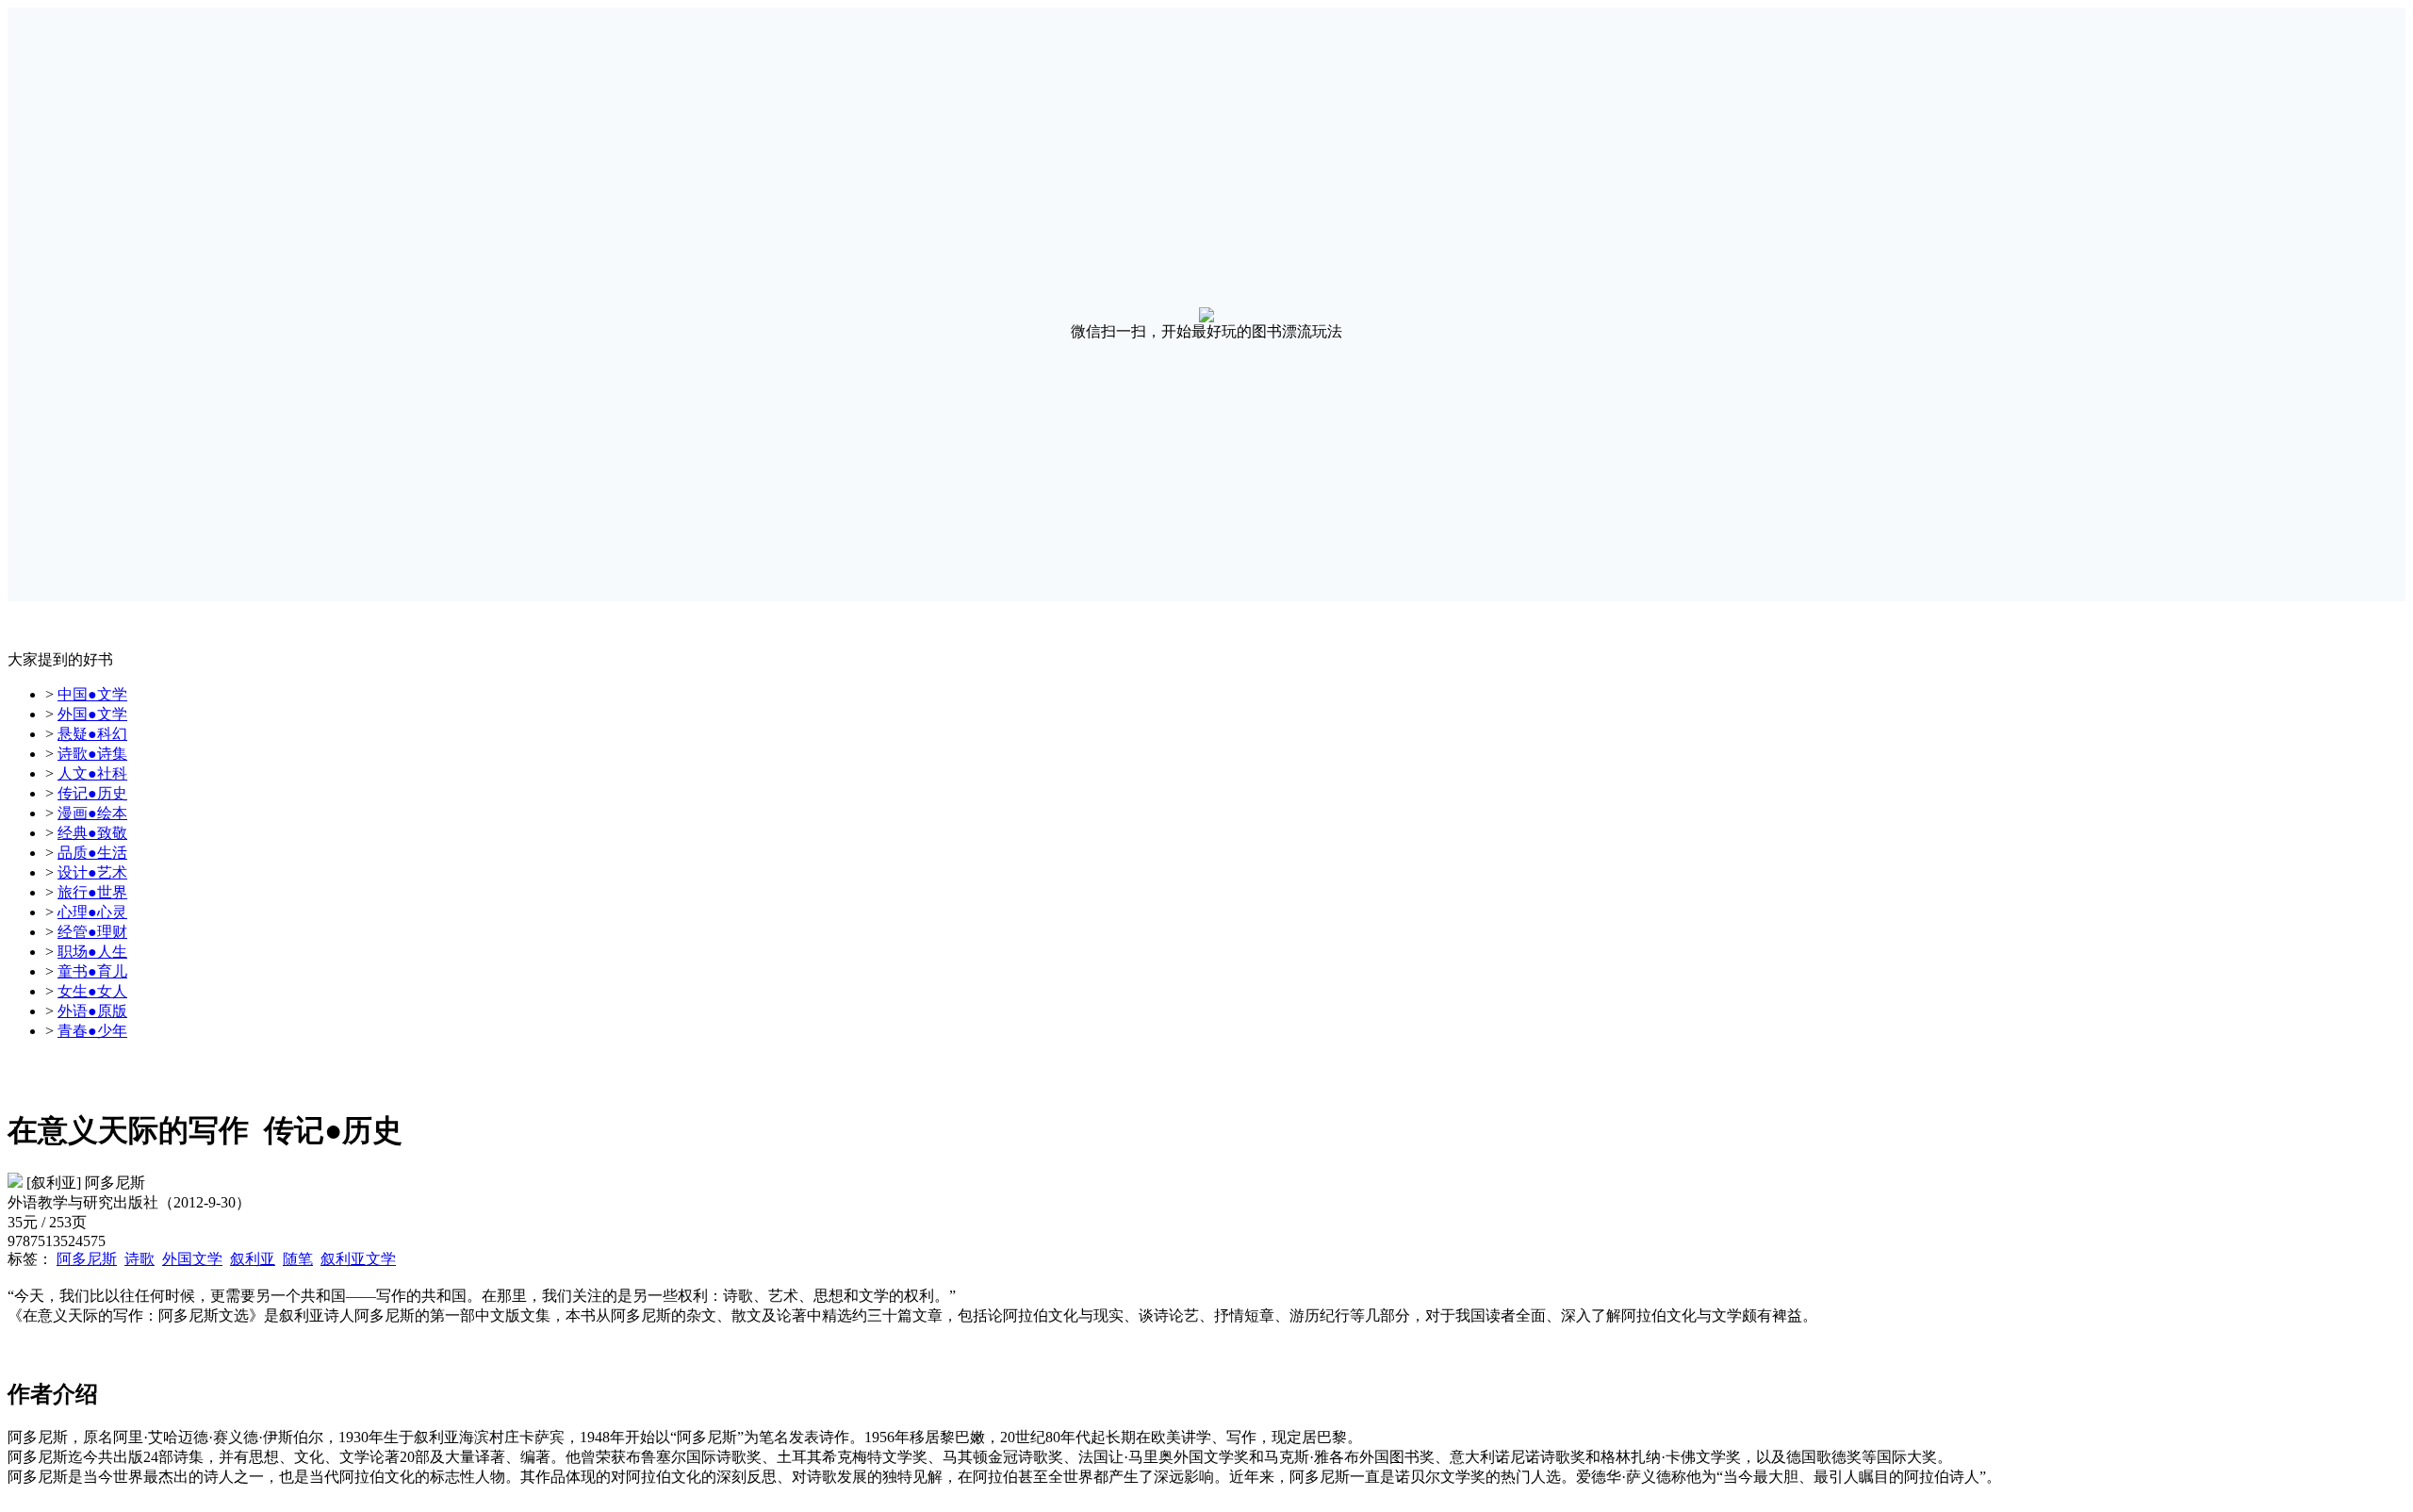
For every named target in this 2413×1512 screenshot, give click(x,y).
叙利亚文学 (358, 1259)
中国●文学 (92, 694)
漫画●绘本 (92, 813)
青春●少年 (92, 1031)
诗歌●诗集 (92, 754)
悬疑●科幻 (92, 734)
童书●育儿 (92, 971)
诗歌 (140, 1259)
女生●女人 (92, 991)
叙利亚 (253, 1259)
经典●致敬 (92, 833)
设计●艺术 (92, 872)
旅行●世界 (92, 892)
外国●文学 (92, 714)
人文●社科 (92, 773)
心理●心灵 (92, 912)
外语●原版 (92, 1011)
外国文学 (192, 1259)
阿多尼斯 (87, 1259)
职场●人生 (92, 952)
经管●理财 (92, 932)
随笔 (298, 1259)
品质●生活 (92, 853)
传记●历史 (92, 793)
